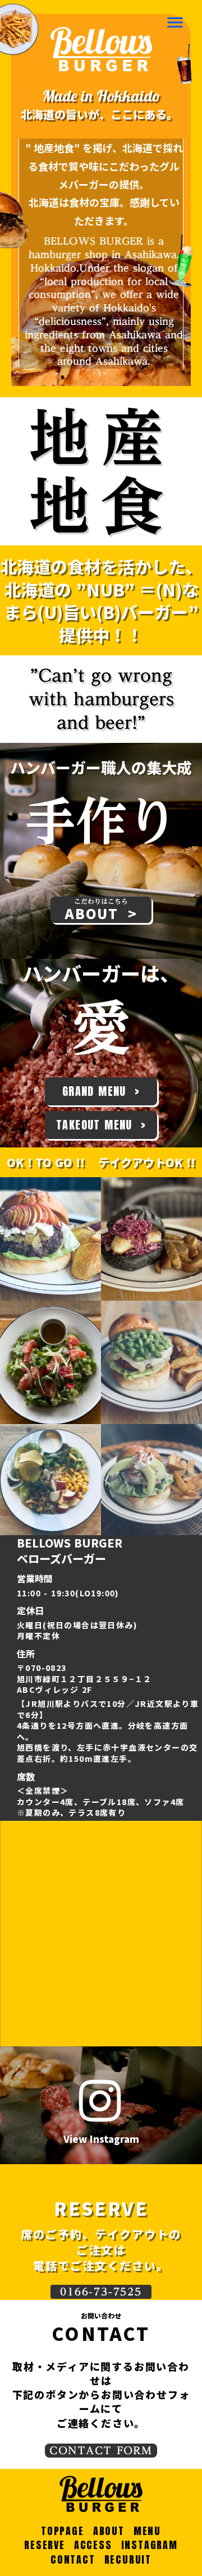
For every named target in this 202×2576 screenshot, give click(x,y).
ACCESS (93, 2545)
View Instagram (101, 2139)
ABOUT (109, 2531)
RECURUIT (128, 2559)
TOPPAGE (63, 2531)
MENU (147, 2531)
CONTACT (73, 2559)
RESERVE (45, 2545)
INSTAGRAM (150, 2545)
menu (175, 22)
